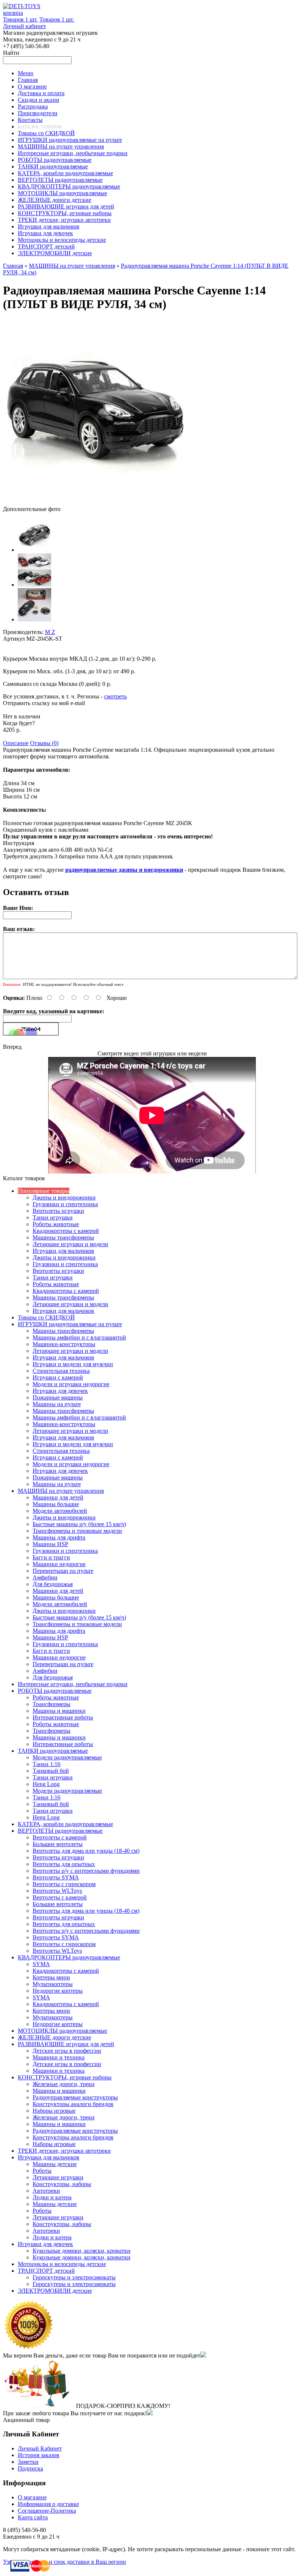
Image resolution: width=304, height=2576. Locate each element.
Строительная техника (61, 1371)
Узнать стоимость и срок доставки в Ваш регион (65, 2562)
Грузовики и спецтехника (65, 1204)
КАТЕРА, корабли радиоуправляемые (65, 1824)
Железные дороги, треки (64, 2084)
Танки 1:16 (47, 1764)
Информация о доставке (48, 2504)
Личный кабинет (24, 26)
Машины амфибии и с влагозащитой (79, 1337)
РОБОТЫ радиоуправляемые (55, 1691)
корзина (13, 13)
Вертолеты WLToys (57, 1891)
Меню (26, 73)
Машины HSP (50, 1544)
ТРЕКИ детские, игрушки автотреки (64, 2151)
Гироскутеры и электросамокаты (74, 2277)
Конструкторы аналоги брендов (73, 2104)
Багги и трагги (51, 1557)
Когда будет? (19, 723)
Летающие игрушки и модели (70, 1244)
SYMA (41, 1964)
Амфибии (45, 1577)
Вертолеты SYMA (56, 1877)
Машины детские (55, 2164)
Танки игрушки (53, 1217)
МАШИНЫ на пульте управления (72, 266)
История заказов (39, 2455)
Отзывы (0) (44, 743)
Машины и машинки (59, 1711)
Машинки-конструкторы (64, 1344)
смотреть (115, 696)
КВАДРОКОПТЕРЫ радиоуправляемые (69, 1957)
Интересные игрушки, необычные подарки (73, 1684)
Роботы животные (56, 1224)
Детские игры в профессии (67, 2051)
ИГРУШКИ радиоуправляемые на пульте (70, 1324)
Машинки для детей (58, 1497)
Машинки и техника (59, 2057)
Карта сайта (33, 2517)
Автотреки (46, 2191)
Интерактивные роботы (63, 1717)
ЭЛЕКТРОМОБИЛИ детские (55, 2291)
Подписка (30, 2468)
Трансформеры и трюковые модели (77, 1531)
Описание (16, 743)
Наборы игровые (54, 2111)
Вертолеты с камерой (60, 1837)
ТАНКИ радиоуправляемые (53, 1751)
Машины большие (56, 1504)
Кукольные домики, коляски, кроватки (82, 2251)
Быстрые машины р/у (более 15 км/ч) (79, 1524)
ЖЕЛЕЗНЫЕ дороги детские (54, 2037)
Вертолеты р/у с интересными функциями (86, 1871)
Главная (13, 266)
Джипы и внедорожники (64, 1197)
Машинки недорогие (59, 1564)
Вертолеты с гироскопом (64, 1884)
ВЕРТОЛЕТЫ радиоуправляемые (60, 1831)
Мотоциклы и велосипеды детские (62, 2264)
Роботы (42, 2171)
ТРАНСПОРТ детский (46, 2271)
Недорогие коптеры (58, 1991)
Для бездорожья (53, 1584)
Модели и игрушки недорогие (71, 1384)
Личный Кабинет (40, 2448)
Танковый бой (51, 1771)
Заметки (28, 2462)
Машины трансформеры (63, 1237)
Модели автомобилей (60, 1511)
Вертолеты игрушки (58, 1211)
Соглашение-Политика (47, 2511)
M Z (50, 632)
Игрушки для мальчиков (63, 1251)
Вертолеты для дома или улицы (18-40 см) (86, 1851)
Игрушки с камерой (58, 1377)
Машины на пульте (57, 1404)
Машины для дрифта (59, 1537)
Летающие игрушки (58, 2177)
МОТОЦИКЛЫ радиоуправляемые (62, 2031)
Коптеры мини (51, 1977)
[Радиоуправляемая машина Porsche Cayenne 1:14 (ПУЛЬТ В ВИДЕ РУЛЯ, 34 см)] (96, 502)
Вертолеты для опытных (64, 1864)
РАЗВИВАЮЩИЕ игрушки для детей (66, 2044)
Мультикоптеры (53, 1984)
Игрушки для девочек (60, 1391)
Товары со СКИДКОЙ (46, 1317)
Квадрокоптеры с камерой (66, 1231)
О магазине (32, 2497)
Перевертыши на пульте (63, 1571)
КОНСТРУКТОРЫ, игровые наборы (65, 2077)
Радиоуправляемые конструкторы (75, 2097)
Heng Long (46, 1784)
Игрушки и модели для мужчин (73, 1364)
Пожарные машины (58, 1397)
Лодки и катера (52, 2197)
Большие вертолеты (58, 1844)
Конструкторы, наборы (62, 2184)
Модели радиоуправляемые (67, 1757)
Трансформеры (52, 1704)
